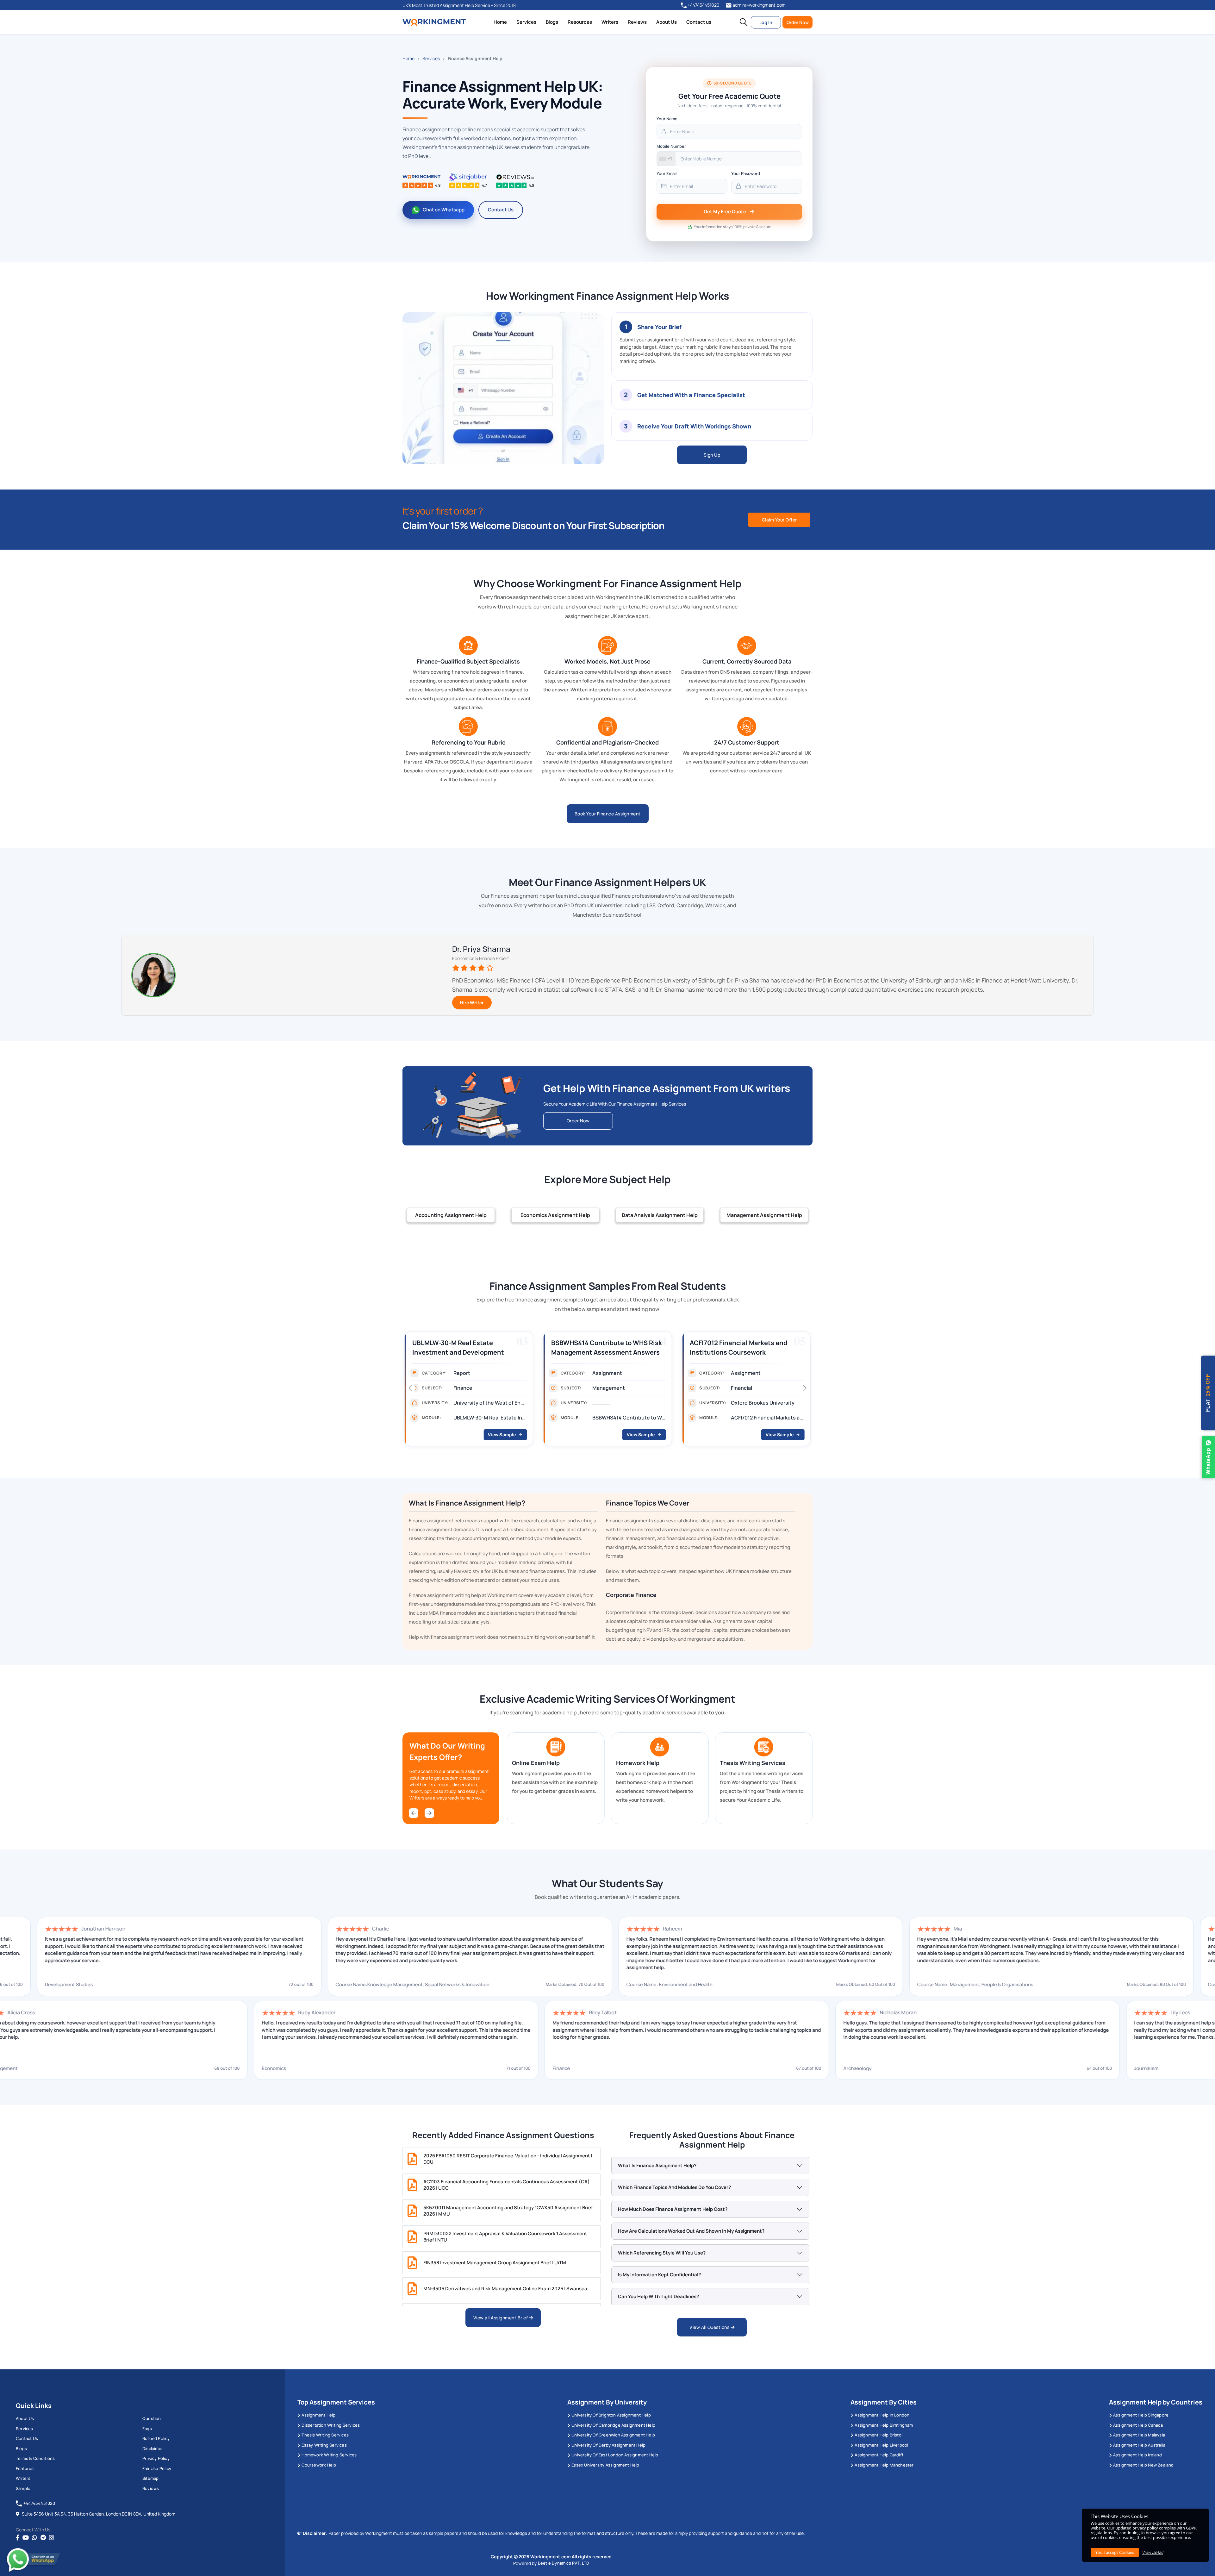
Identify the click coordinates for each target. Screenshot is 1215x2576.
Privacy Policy (156, 2458)
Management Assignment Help (764, 1215)
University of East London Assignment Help (615, 2455)
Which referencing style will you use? (662, 2253)
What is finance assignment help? (657, 2165)
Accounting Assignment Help (451, 1215)
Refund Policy (156, 2438)
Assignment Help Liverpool (881, 2445)
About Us (667, 22)
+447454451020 (703, 5)
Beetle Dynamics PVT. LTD (564, 2563)
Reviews (637, 22)
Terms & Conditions (35, 2458)
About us (25, 2418)
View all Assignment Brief (501, 2318)
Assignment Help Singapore (1141, 2415)
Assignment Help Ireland (1137, 2455)
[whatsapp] (34, 2538)
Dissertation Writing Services (331, 2425)
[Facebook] (18, 2538)
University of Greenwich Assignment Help (613, 2435)
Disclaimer (153, 2448)
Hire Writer (472, 1003)
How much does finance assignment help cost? (673, 2209)
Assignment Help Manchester (884, 2465)
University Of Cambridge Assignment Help (613, 2425)
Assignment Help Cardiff (879, 2455)
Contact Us (501, 210)
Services (526, 22)
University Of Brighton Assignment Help (611, 2415)
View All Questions (710, 2327)
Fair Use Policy (157, 2468)
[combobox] (666, 159)
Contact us (699, 22)
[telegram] (43, 2538)
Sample (23, 2488)
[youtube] (26, 2538)
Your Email (667, 173)
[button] (744, 22)
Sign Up (712, 455)
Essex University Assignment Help (605, 2465)
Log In (766, 22)
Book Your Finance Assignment (608, 814)
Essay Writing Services (324, 2445)
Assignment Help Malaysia (1139, 2435)
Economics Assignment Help (555, 1215)
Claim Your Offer (779, 520)
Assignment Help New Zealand (1143, 2465)
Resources (580, 22)
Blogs (552, 22)
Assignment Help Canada (1138, 2425)
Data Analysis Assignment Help (660, 1215)
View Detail (1153, 2552)
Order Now (798, 22)
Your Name (667, 119)
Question (152, 2418)
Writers (610, 22)
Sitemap (150, 2478)
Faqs (147, 2429)
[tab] (712, 345)
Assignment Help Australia (1139, 2445)
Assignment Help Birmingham (884, 2425)
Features (25, 2468)
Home (500, 22)
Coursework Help (319, 2465)
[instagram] (52, 2538)
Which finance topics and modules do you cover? (674, 2187)
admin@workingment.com (759, 5)
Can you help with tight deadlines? (658, 2296)
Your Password (746, 173)
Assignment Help (318, 2415)
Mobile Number (671, 146)
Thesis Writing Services (325, 2435)
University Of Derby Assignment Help (608, 2445)
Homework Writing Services (329, 2455)
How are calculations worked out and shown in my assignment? (691, 2231)
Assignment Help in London (882, 2415)
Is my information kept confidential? (659, 2275)
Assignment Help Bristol (879, 2435)
